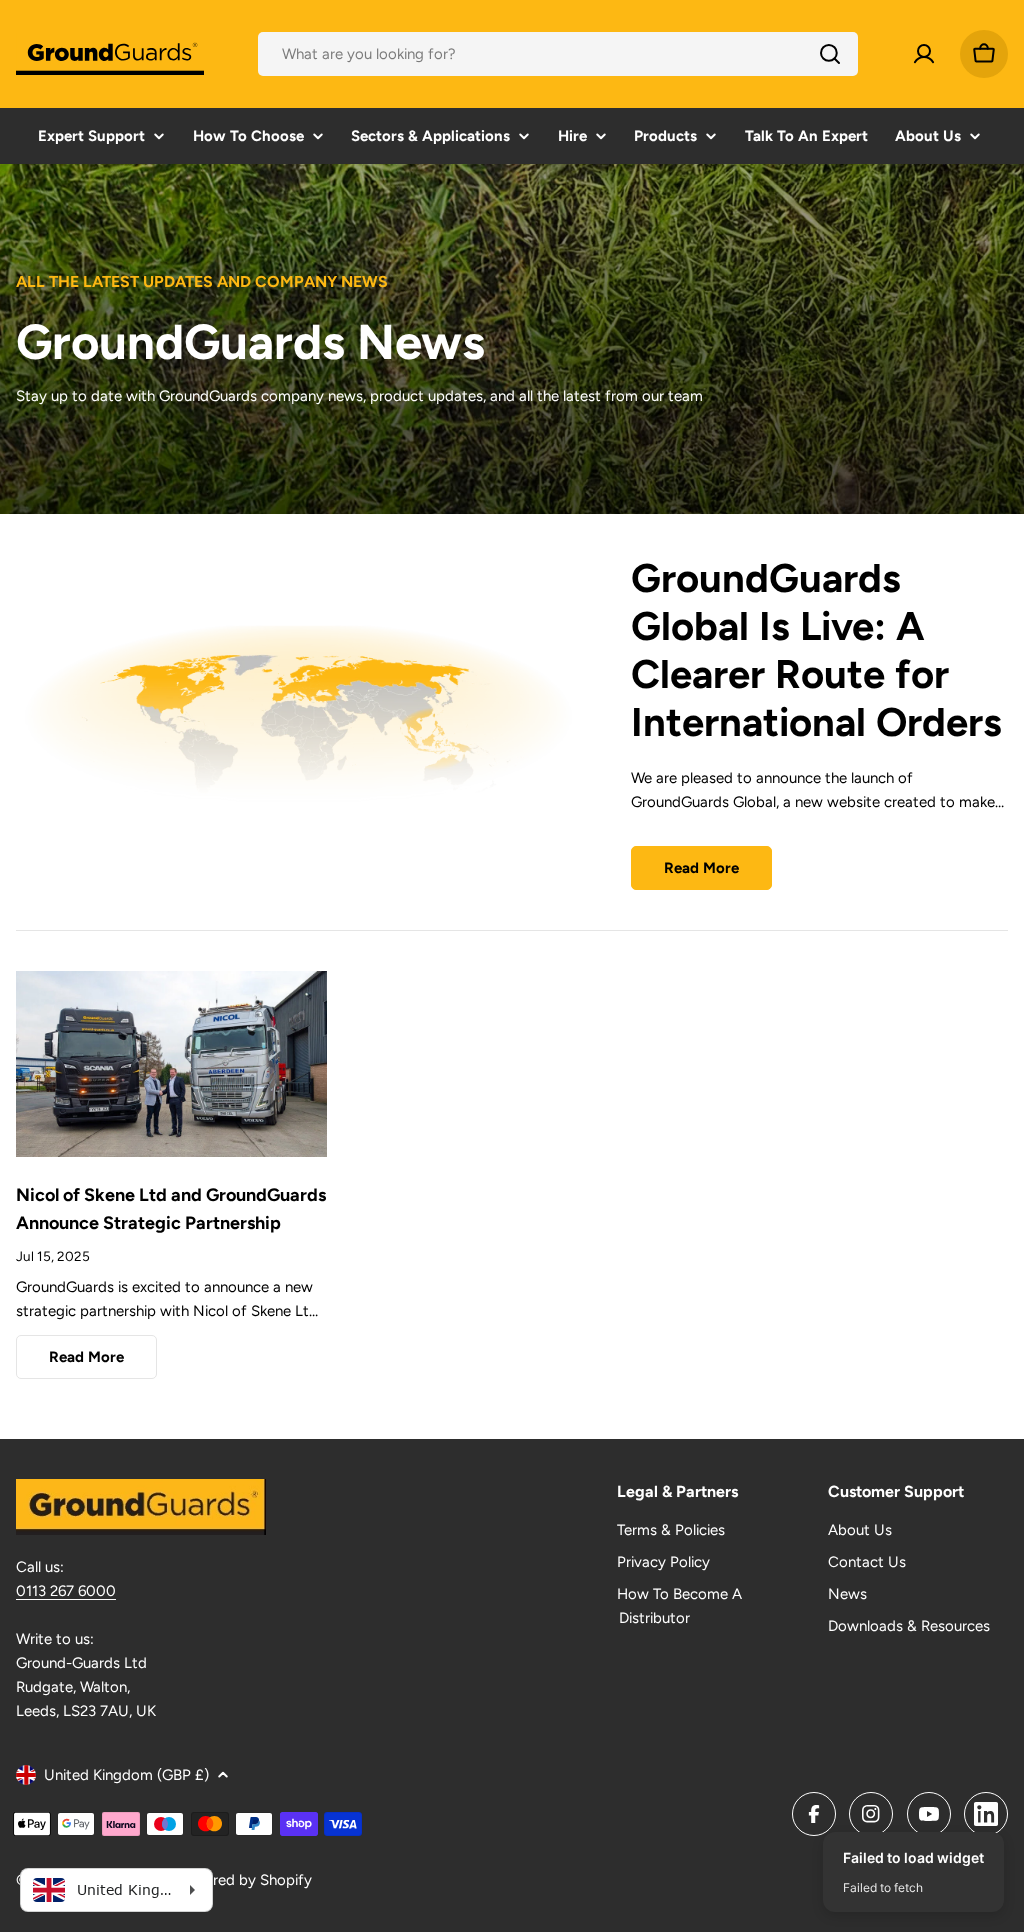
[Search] (830, 54)
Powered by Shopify (243, 1880)
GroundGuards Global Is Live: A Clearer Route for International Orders (816, 650)
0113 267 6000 (66, 1591)
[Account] (924, 54)
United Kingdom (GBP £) (126, 1775)
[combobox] (558, 54)
